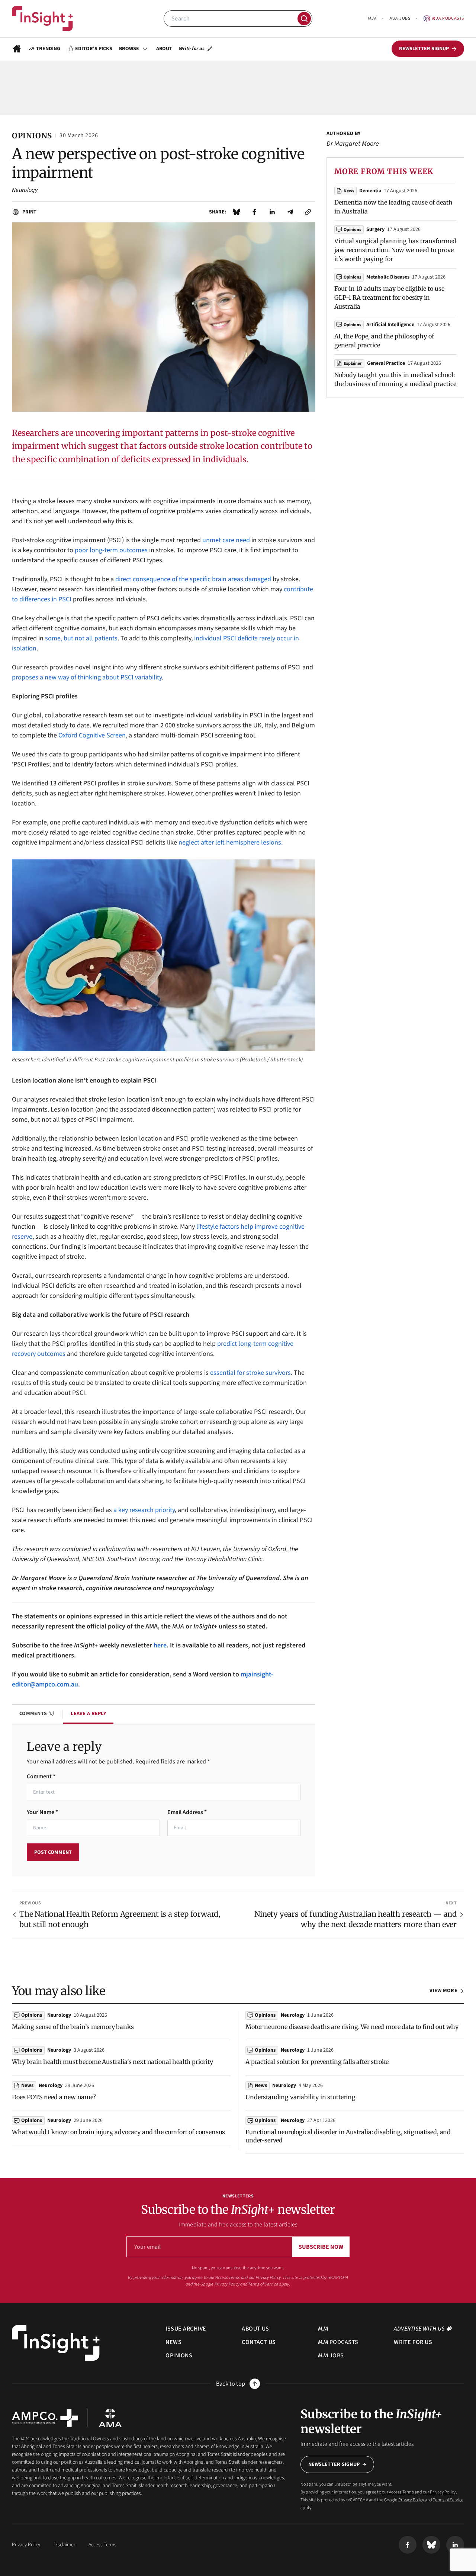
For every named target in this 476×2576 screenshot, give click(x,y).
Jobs (400, 18)
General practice (386, 363)
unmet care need (226, 540)
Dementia (370, 191)
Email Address (187, 1812)
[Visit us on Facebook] (408, 2545)
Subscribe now (321, 2247)
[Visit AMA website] (110, 2418)
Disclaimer (64, 2545)
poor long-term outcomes (111, 550)
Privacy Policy (227, 2284)
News (349, 191)
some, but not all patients (81, 638)
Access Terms (102, 2545)
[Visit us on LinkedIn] (455, 2545)
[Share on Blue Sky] (237, 212)
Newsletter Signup (334, 2464)
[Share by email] (290, 212)
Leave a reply (88, 1714)
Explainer (353, 364)
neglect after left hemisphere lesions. (231, 842)
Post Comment (53, 1852)
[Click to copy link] (308, 212)
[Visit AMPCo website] (45, 2418)
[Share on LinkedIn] (272, 212)
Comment (41, 1776)
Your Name (42, 1812)
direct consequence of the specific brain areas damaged (193, 579)
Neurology (25, 190)
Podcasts (448, 18)
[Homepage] (17, 49)
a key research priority (144, 1510)
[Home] (42, 19)
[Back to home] (56, 2343)
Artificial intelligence (390, 325)
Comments (37, 1714)
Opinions (352, 230)
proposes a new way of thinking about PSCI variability (87, 677)
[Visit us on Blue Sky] (431, 2545)
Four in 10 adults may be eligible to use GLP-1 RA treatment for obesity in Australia (389, 298)
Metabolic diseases (388, 277)
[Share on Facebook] (254, 212)
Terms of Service (263, 2284)
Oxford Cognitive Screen (92, 735)
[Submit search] (304, 19)
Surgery (375, 229)
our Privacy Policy (265, 2278)
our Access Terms (224, 2278)
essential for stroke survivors (250, 1373)
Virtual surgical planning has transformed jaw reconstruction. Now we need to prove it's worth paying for (395, 250)
